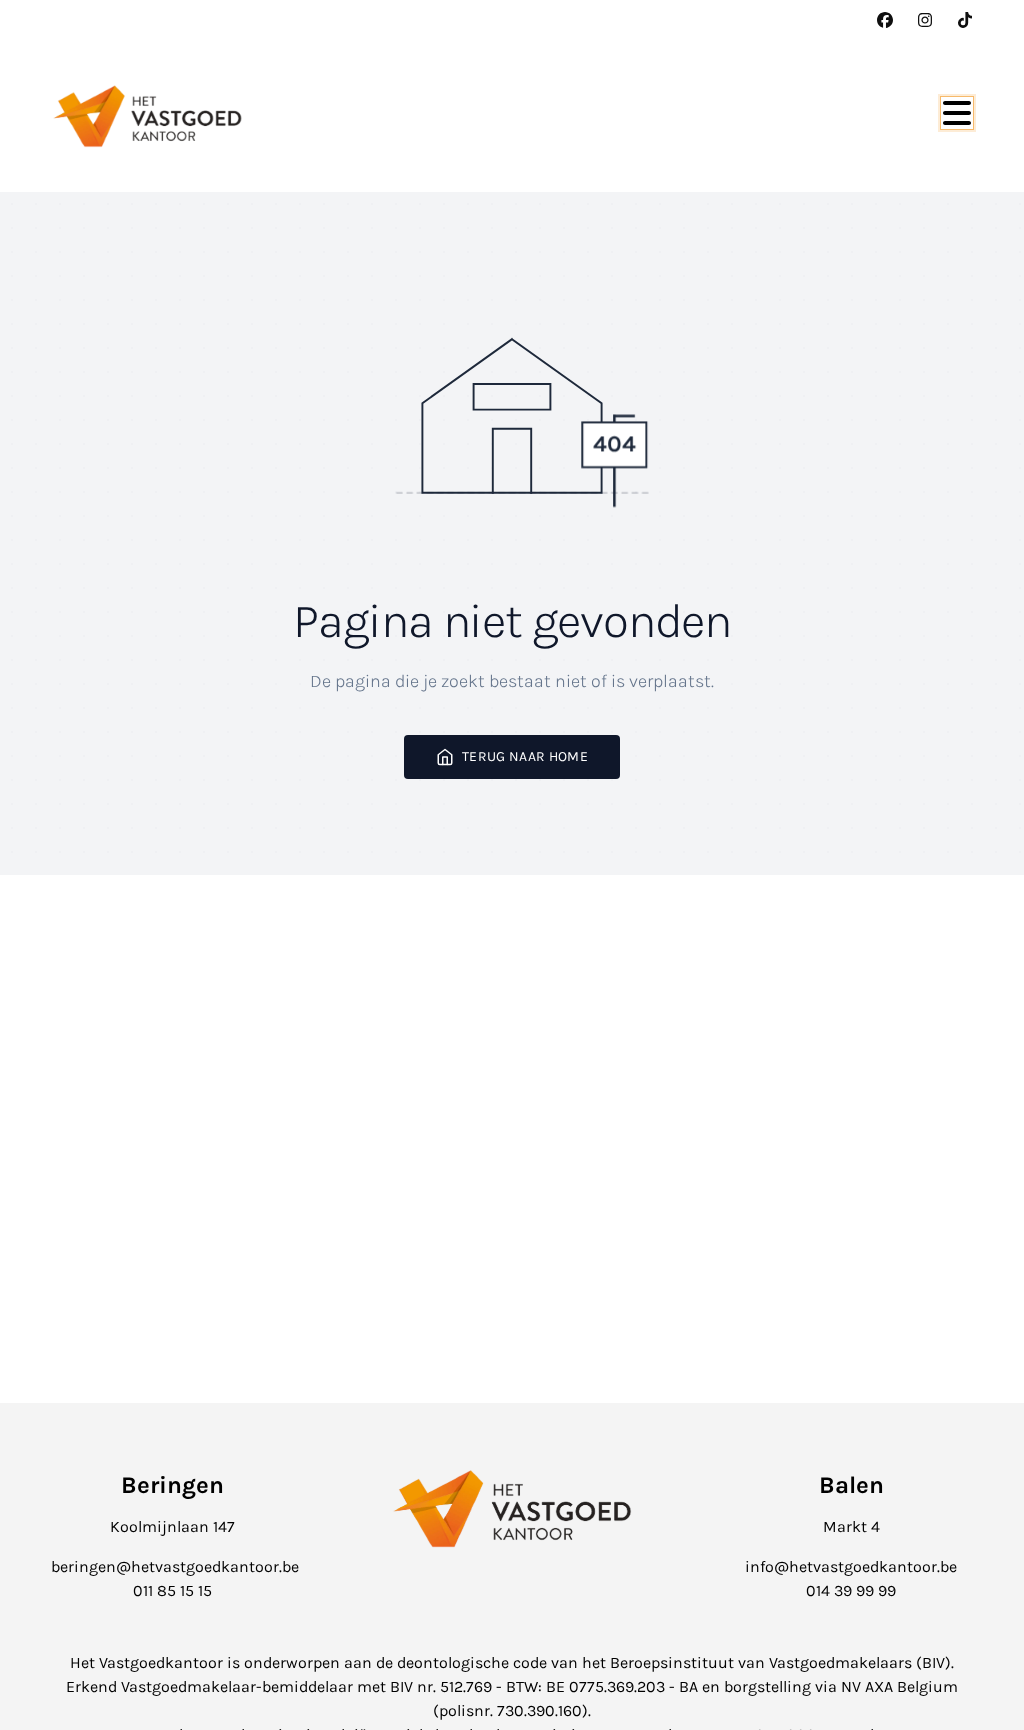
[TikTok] (965, 20)
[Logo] (147, 116)
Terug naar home (525, 756)
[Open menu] (957, 113)
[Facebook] (885, 20)
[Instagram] (925, 20)
